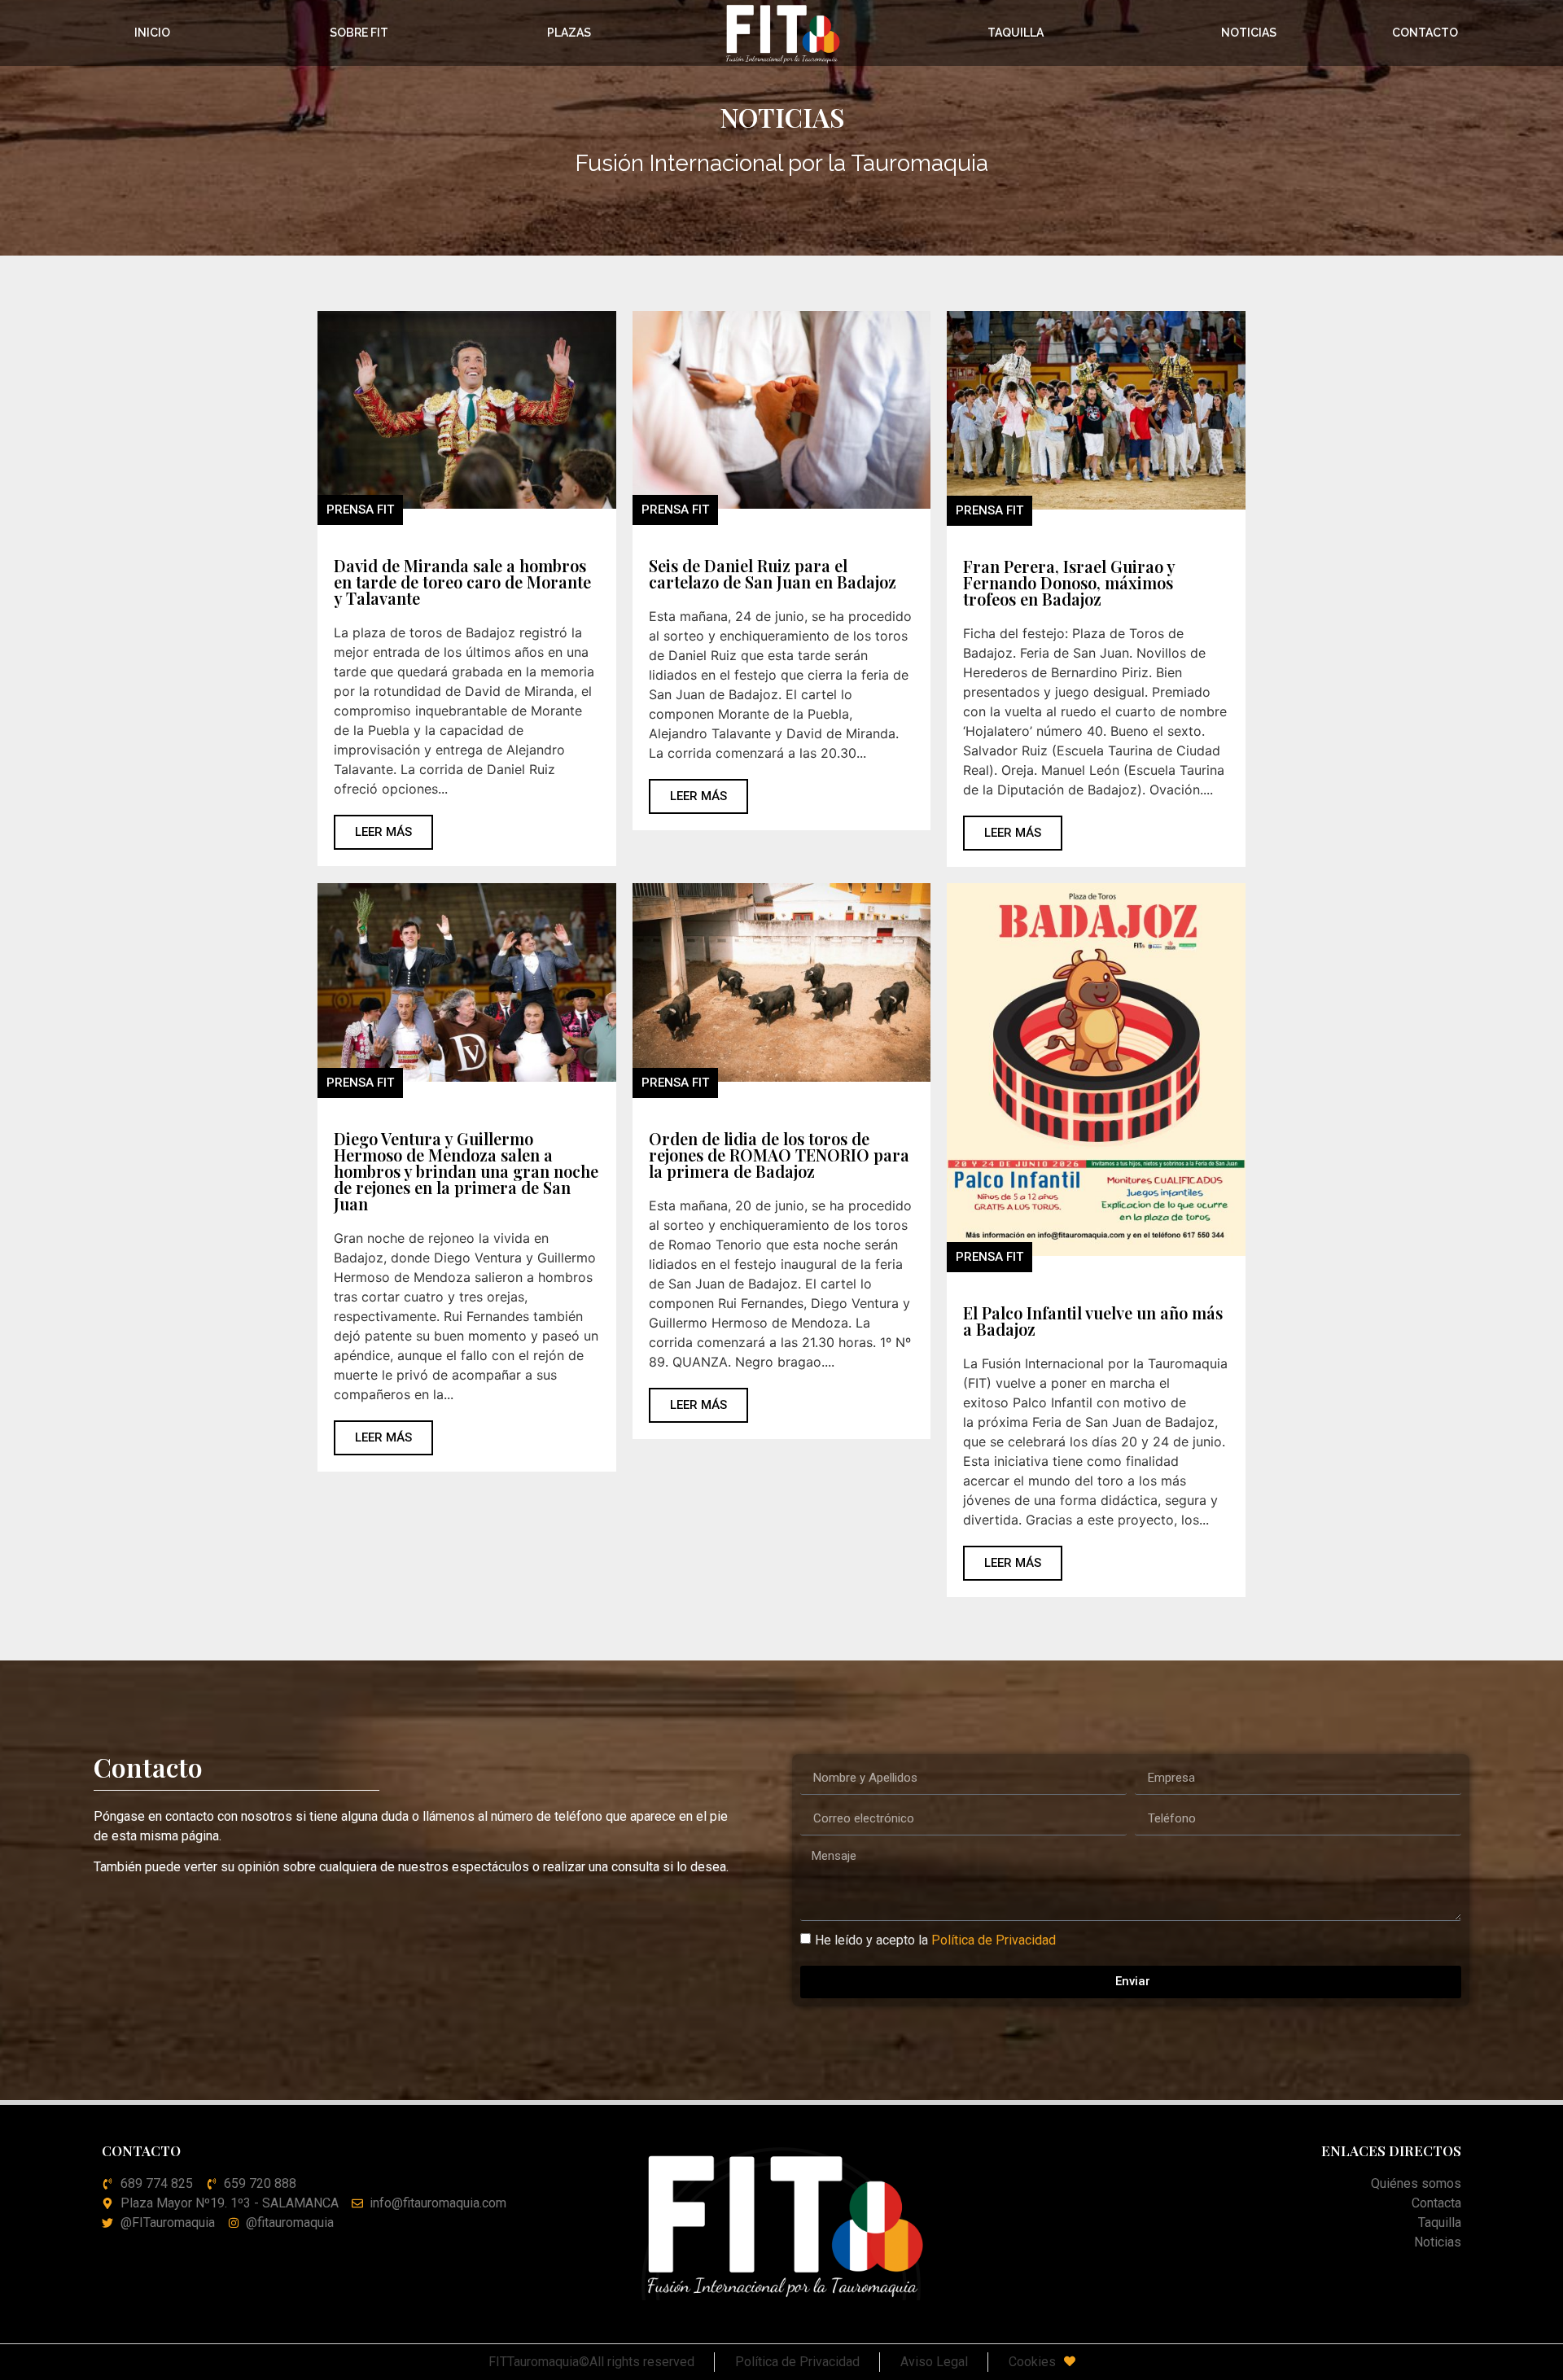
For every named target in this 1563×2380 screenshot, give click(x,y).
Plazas (569, 33)
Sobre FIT (359, 33)
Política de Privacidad (994, 1939)
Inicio (152, 33)
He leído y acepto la (935, 1939)
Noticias (1249, 33)
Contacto (1425, 33)
